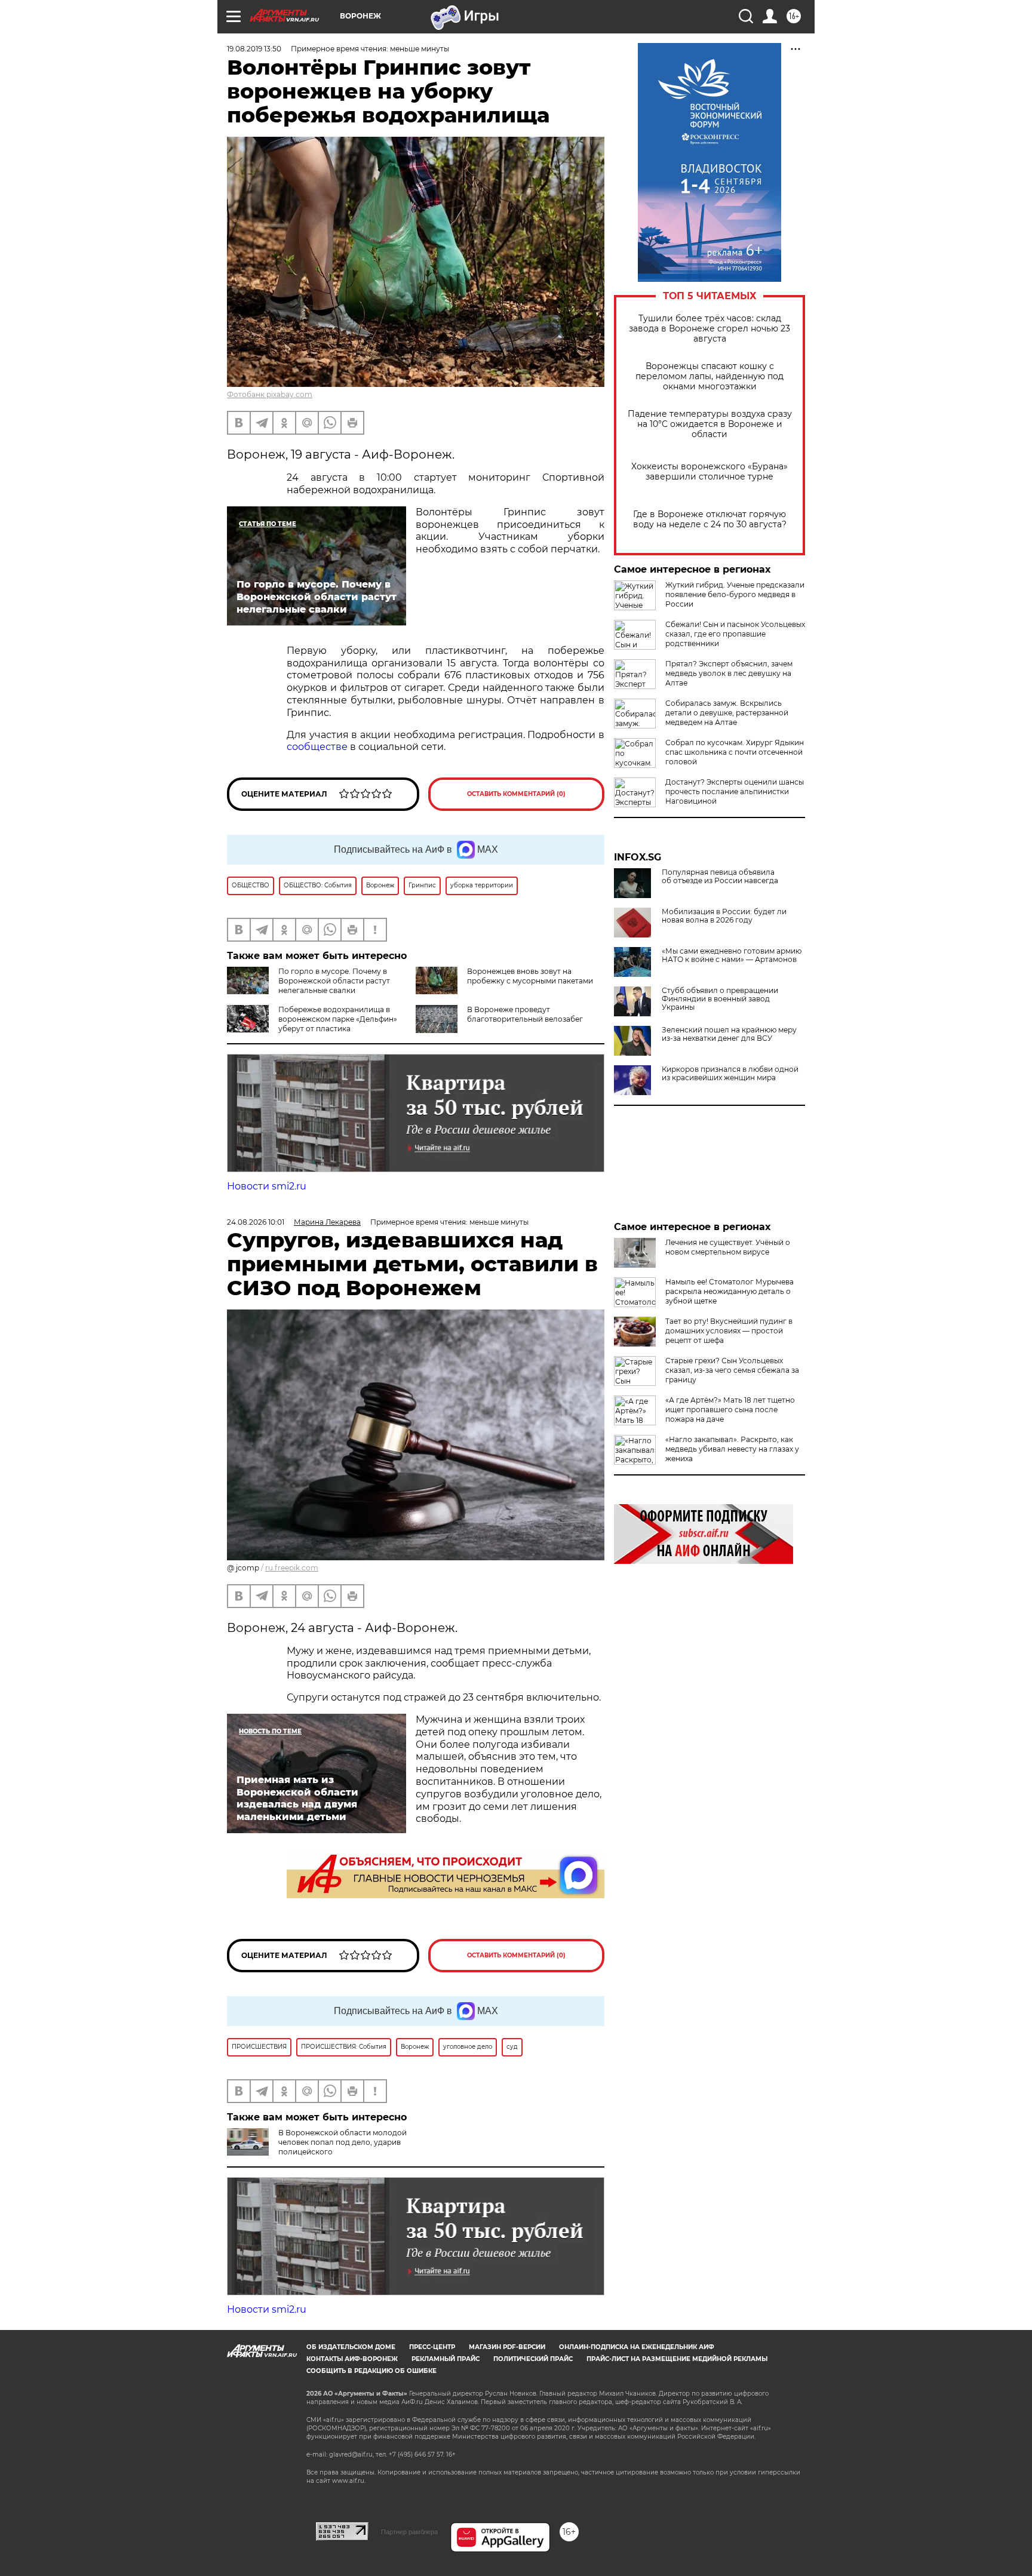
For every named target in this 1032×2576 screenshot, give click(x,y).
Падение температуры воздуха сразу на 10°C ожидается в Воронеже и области (710, 424)
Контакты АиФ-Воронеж (352, 2359)
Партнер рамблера (409, 2532)
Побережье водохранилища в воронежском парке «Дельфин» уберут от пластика (338, 1019)
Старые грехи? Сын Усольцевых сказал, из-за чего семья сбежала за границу (732, 1370)
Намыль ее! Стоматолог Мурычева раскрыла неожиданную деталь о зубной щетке (730, 1291)
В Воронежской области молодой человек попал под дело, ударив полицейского (343, 2142)
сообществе (317, 747)
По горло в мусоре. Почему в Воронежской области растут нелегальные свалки (334, 981)
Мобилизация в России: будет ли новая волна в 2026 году (724, 916)
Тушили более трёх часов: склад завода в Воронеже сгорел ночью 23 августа (709, 329)
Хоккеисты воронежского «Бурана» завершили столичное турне (709, 472)
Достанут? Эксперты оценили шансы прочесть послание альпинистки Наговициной (735, 791)
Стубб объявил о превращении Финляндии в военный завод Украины (720, 999)
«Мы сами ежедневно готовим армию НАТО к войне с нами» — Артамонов (732, 955)
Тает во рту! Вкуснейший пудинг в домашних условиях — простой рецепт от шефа (729, 1331)
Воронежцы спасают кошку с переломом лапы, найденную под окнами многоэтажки (709, 376)
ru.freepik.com (292, 1568)
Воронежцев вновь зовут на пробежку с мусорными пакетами (530, 976)
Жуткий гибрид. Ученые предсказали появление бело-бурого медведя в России (735, 594)
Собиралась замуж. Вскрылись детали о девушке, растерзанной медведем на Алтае (727, 713)
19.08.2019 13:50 (254, 49)
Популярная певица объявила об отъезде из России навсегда (720, 877)
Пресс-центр (432, 2347)
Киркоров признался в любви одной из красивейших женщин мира (730, 1074)
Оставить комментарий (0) (516, 794)
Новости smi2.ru (267, 1186)
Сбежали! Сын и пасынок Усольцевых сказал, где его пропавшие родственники (735, 634)
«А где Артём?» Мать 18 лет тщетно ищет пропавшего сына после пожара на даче (730, 1410)
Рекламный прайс (446, 2359)
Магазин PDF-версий (507, 2347)
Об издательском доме (351, 2347)
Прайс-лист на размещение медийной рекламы (677, 2359)
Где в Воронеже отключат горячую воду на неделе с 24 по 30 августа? (710, 519)
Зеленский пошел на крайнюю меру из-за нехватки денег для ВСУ (729, 1034)
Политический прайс (533, 2359)
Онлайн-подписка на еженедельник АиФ (637, 2347)
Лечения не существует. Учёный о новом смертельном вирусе (728, 1247)
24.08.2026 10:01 (256, 1222)
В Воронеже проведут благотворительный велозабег (525, 1014)
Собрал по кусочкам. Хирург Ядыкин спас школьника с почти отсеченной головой (735, 752)
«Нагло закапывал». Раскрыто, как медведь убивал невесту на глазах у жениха (732, 1449)
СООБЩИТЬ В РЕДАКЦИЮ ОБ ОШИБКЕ (371, 2371)
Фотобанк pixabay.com (270, 394)
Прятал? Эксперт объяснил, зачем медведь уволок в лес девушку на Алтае (729, 673)
